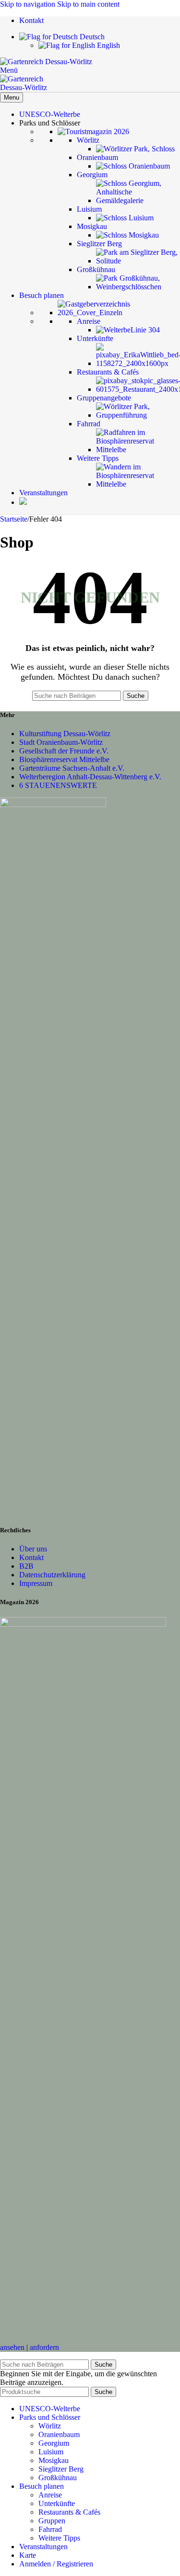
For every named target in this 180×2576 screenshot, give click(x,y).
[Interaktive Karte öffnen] (23, 502)
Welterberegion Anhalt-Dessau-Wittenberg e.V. (90, 777)
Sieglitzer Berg (61, 2469)
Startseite (14, 519)
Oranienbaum (59, 2434)
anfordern (44, 2347)
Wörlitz (50, 2426)
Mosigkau (54, 2460)
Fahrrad (50, 2529)
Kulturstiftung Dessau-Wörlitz (65, 734)
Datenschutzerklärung (52, 1575)
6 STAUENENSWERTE (58, 785)
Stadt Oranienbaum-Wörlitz (61, 742)
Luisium (51, 2452)
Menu (12, 97)
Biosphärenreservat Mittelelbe (64, 759)
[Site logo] (46, 62)
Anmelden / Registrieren (56, 2564)
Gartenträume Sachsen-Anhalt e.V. (72, 768)
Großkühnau (58, 2478)
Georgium (54, 2443)
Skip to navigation (29, 4)
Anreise (50, 2495)
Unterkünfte (57, 2503)
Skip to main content (88, 4)
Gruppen (52, 2521)
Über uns (33, 1549)
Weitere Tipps (59, 2538)
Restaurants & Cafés (69, 2512)
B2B (26, 1566)
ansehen (12, 2347)
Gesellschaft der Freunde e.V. (64, 751)
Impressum (36, 1583)
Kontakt (31, 1557)
